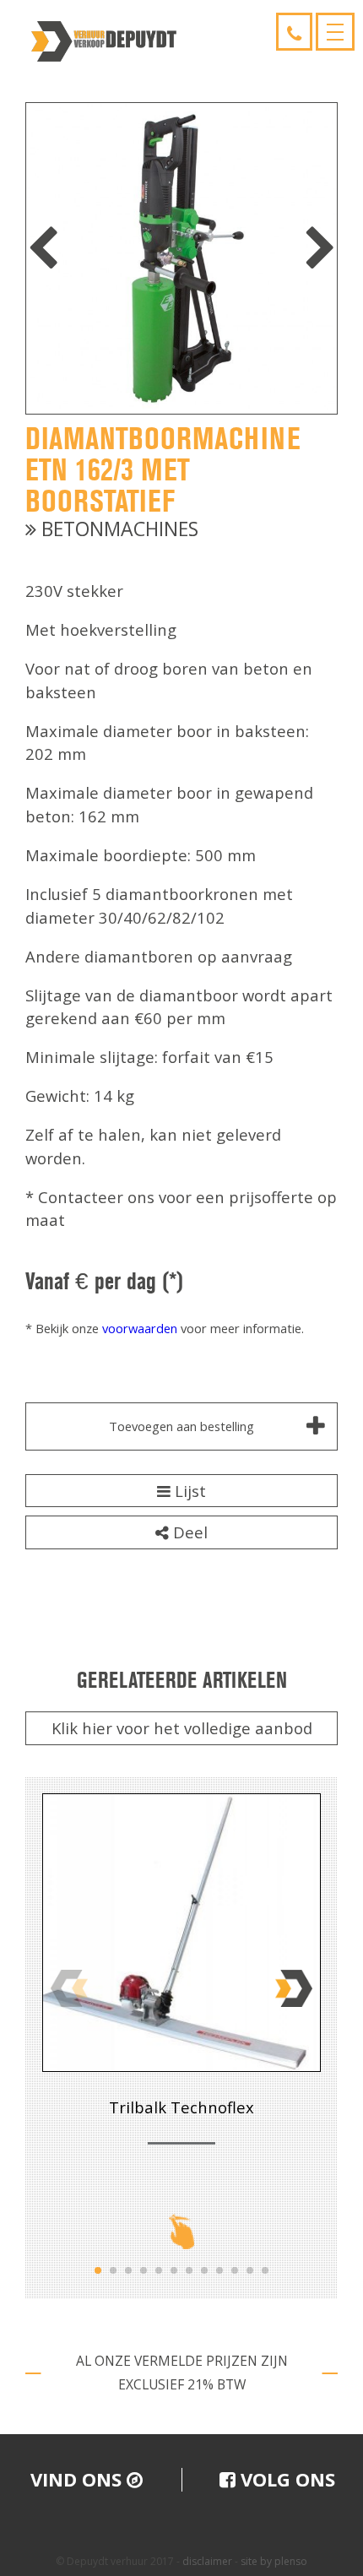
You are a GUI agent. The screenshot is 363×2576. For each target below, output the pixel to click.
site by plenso (274, 2561)
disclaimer (207, 2561)
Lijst (188, 1491)
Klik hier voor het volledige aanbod (182, 1728)
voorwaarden (140, 1328)
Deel (188, 1532)
